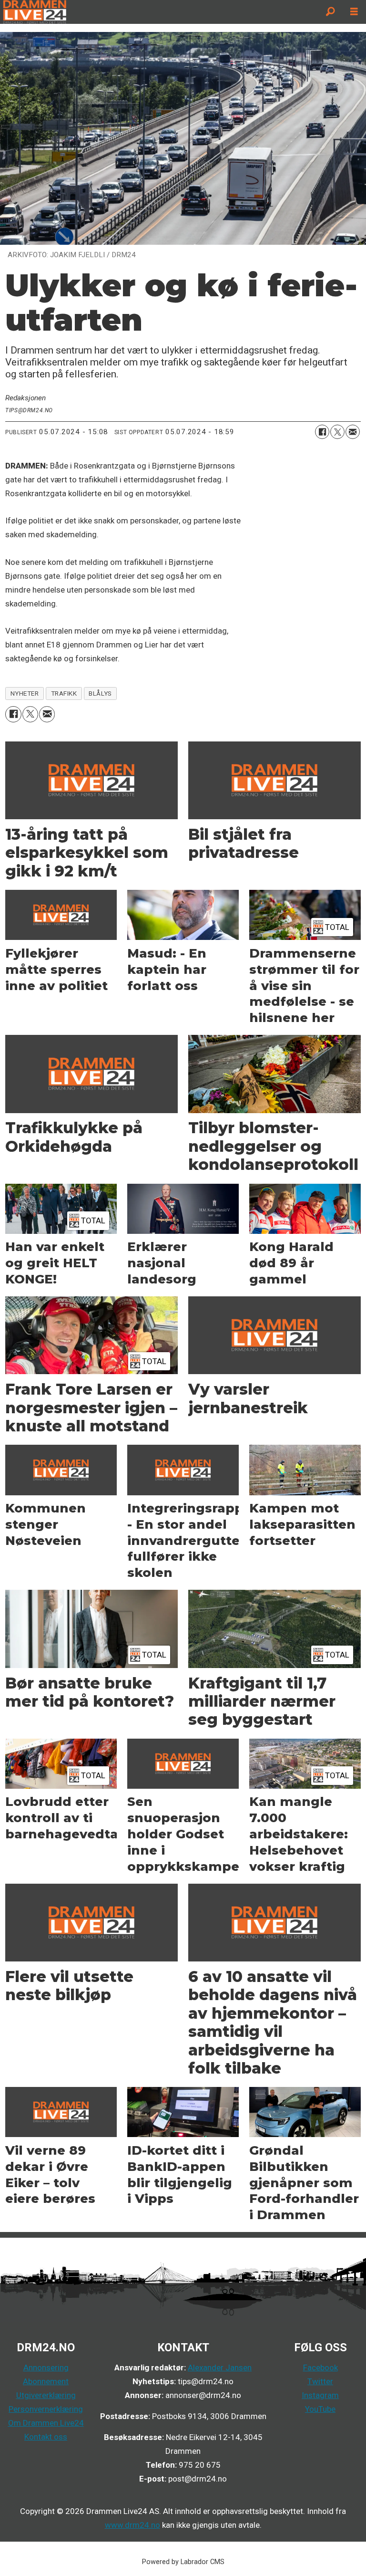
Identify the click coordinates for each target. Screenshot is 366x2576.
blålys (100, 693)
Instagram (320, 2395)
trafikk (64, 693)
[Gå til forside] (159, 12)
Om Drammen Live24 (46, 2423)
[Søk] (330, 12)
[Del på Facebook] (322, 432)
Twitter (320, 2381)
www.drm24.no (132, 2525)
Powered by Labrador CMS (183, 2562)
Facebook (320, 2367)
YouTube (320, 2409)
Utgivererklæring (46, 2395)
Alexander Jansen (220, 2367)
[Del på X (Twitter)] (337, 432)
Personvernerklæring (46, 2409)
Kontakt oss (46, 2437)
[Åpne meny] (354, 12)
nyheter (25, 693)
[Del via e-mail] (353, 432)
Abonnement (46, 2381)
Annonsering (46, 2367)
